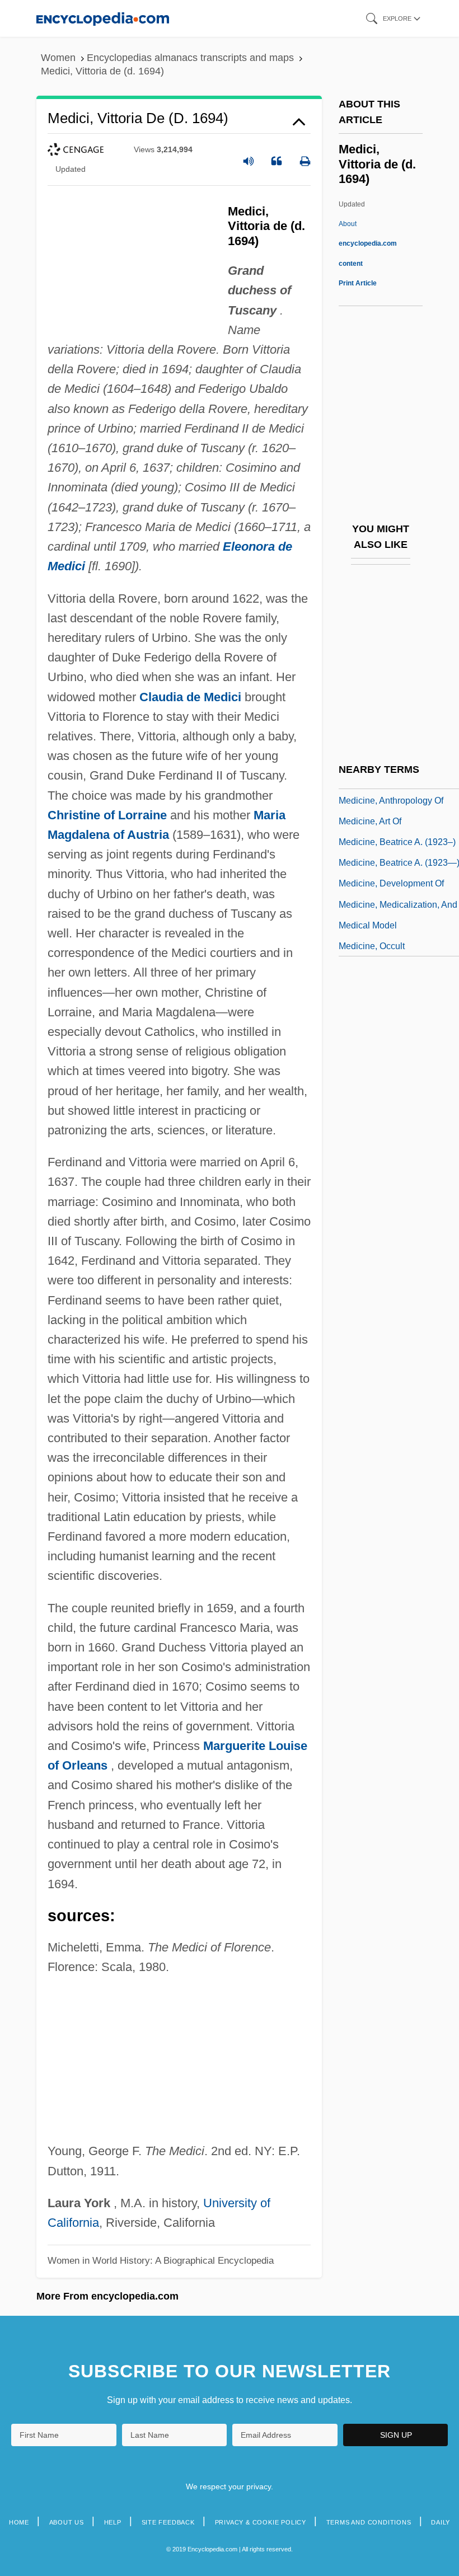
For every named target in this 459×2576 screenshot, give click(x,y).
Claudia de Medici (190, 697)
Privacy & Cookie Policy (261, 2522)
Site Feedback (168, 2522)
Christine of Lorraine (107, 815)
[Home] (103, 18)
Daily (441, 2522)
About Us (67, 2522)
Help (113, 2522)
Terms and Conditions (369, 2522)
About (368, 243)
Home (19, 2522)
